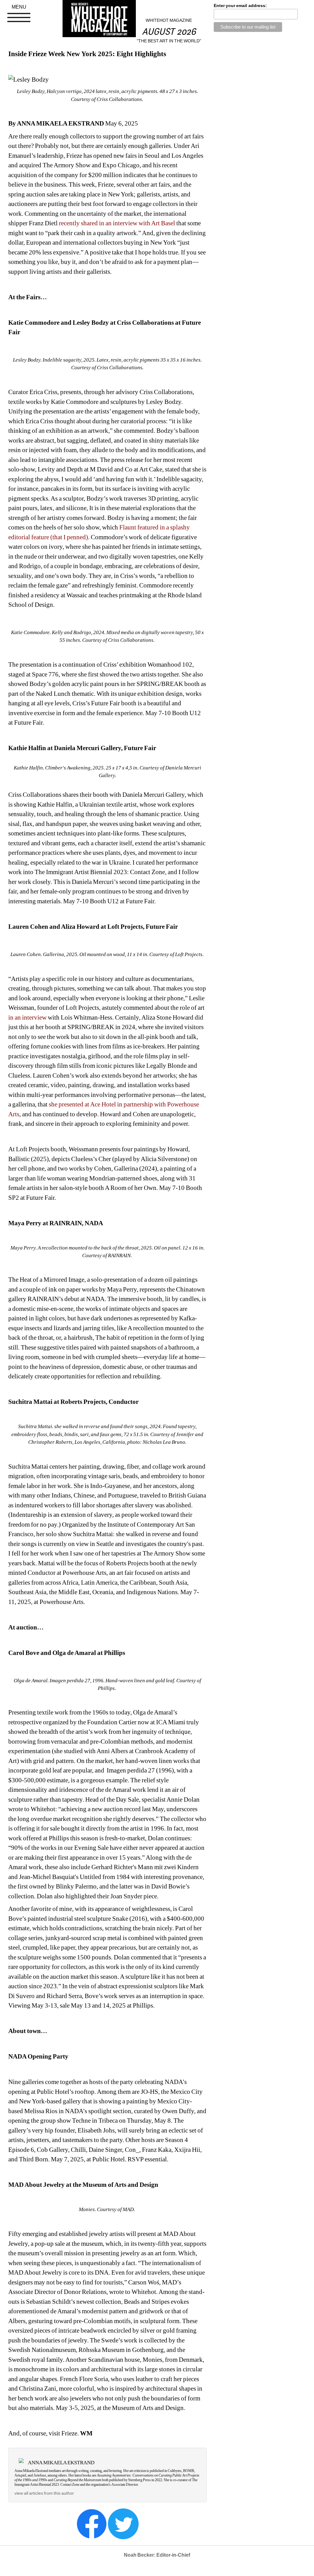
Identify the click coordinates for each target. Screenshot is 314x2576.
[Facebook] (92, 2524)
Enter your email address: (240, 6)
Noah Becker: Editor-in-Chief (157, 2555)
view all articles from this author (44, 2493)
